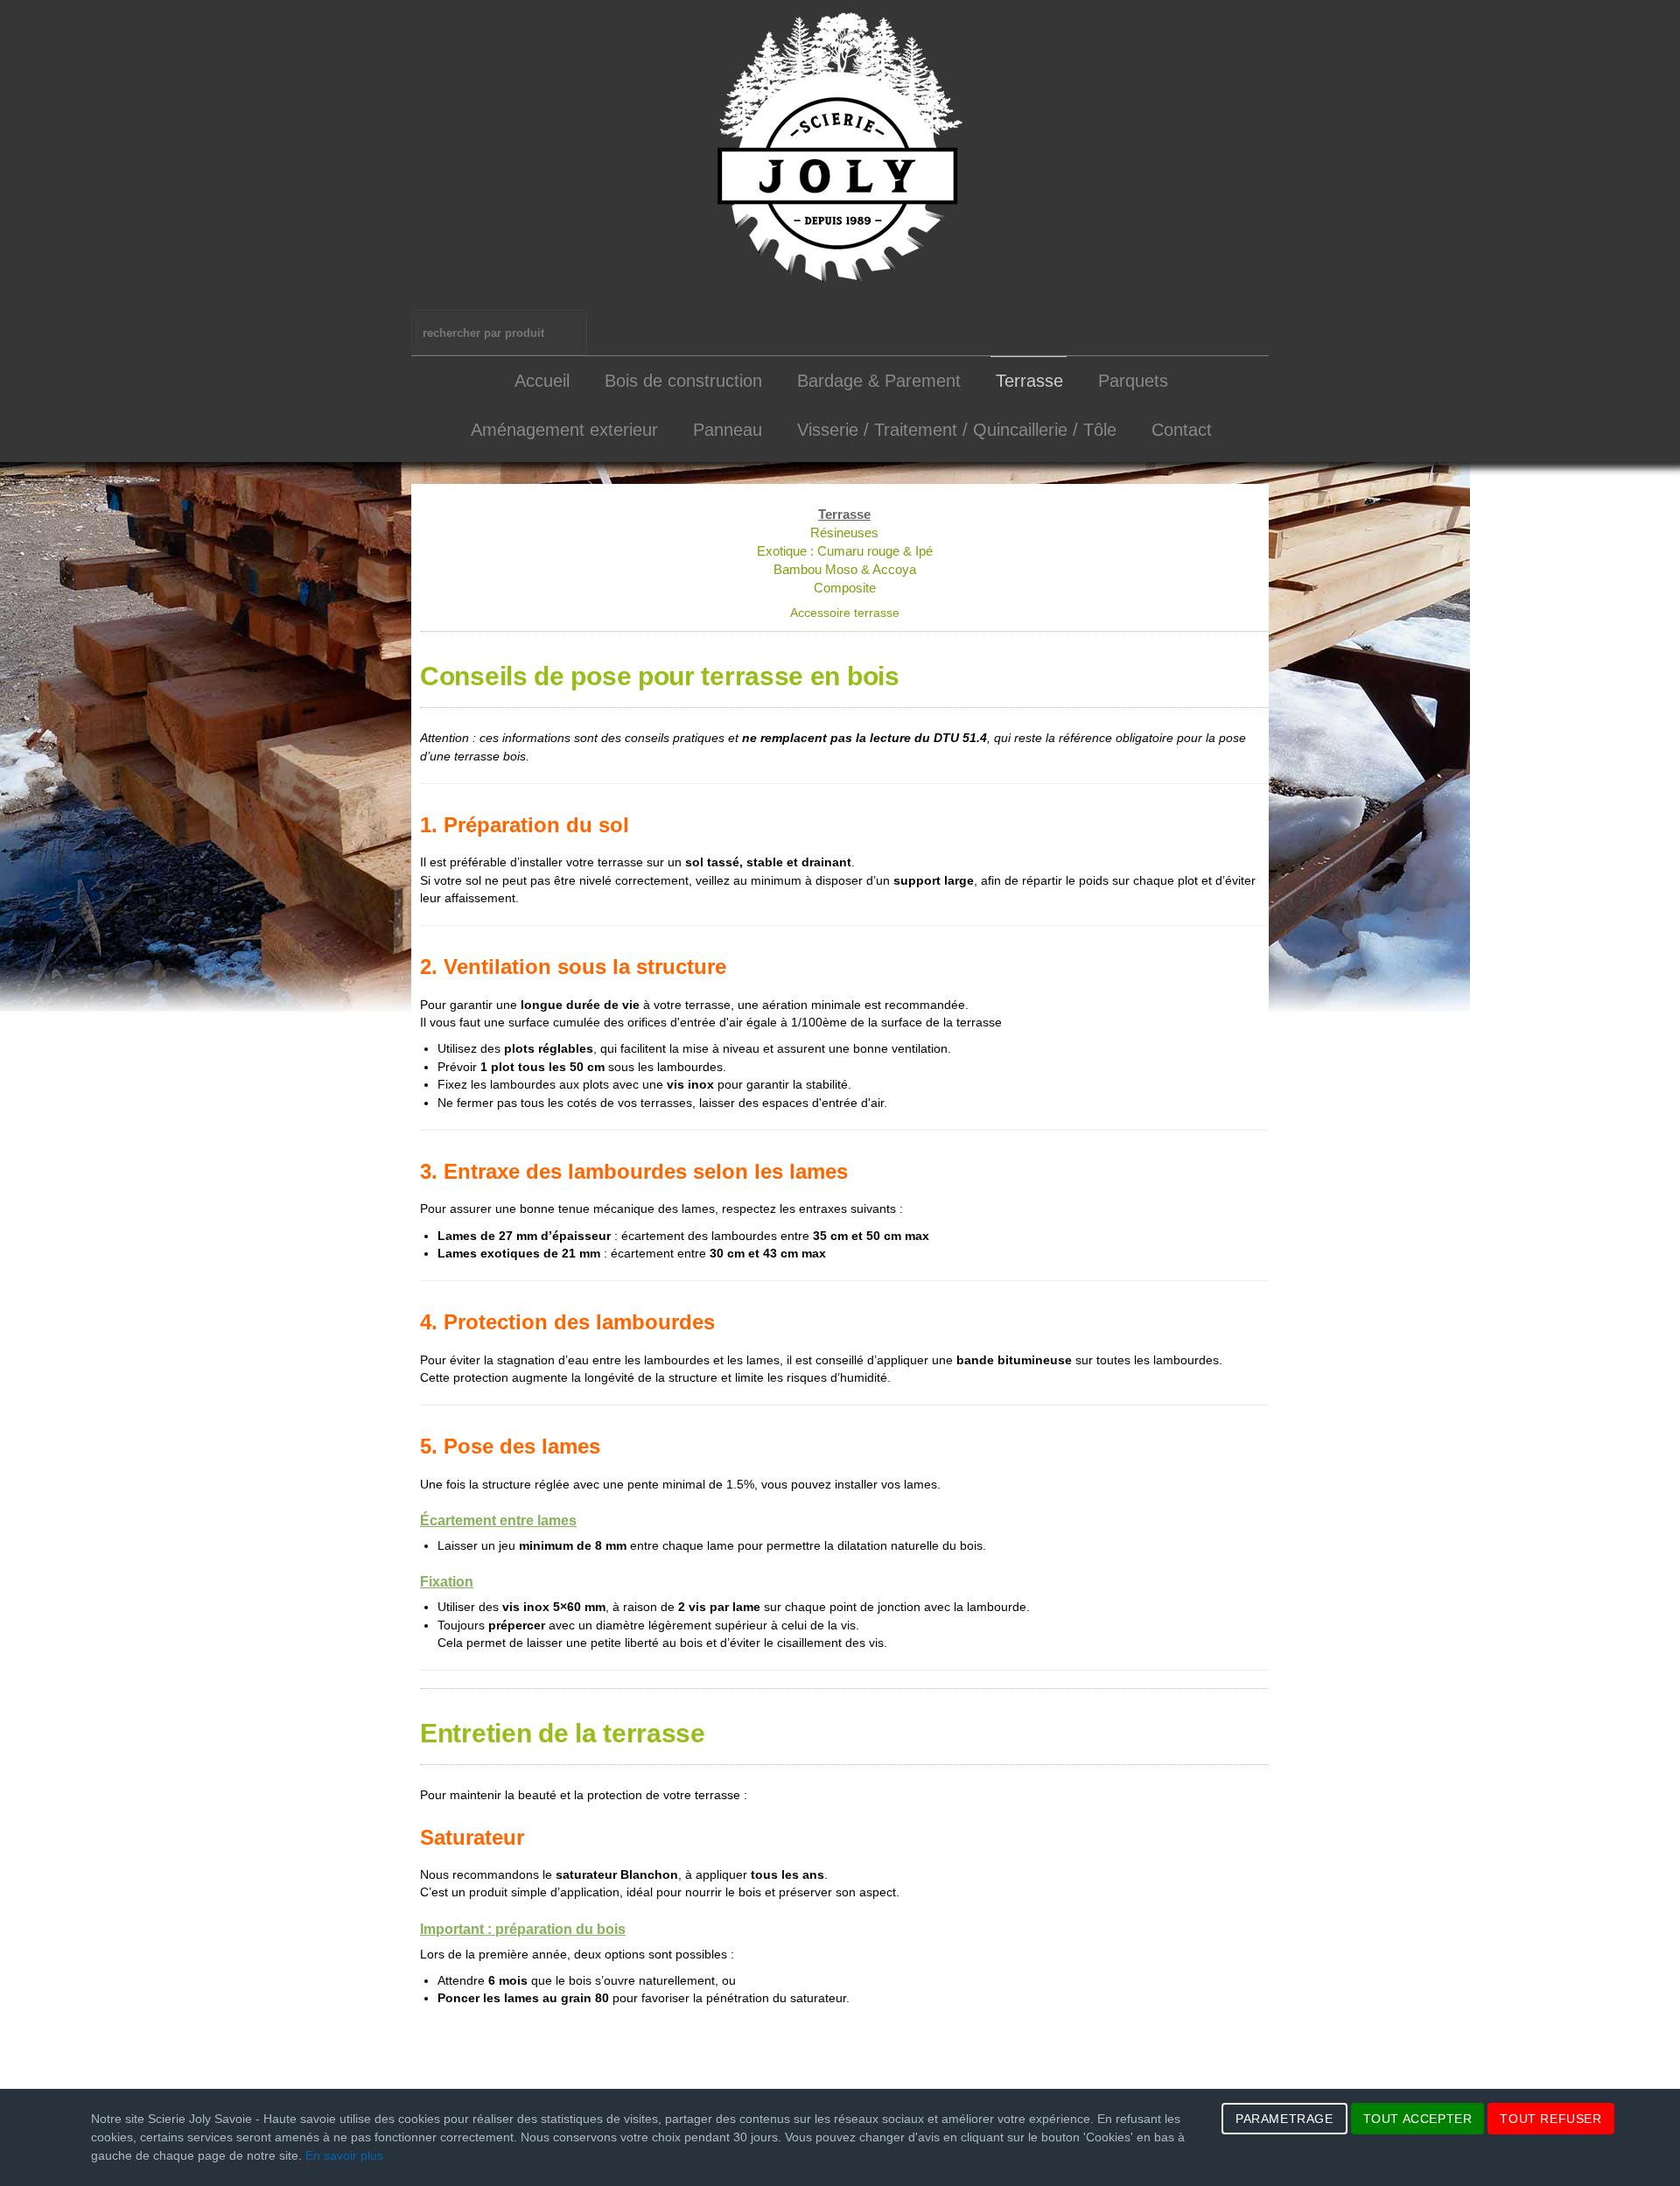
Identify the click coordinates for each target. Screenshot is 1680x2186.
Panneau (728, 430)
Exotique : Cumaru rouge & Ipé (845, 551)
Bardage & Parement (879, 381)
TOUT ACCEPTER (1418, 2119)
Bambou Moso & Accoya (845, 569)
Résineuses (844, 532)
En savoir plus (344, 2155)
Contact (1182, 430)
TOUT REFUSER (1550, 2119)
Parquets (1133, 381)
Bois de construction (683, 381)
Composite (845, 588)
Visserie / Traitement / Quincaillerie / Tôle (957, 430)
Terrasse (1029, 381)
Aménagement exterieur (564, 430)
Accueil (542, 381)
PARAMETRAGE (1284, 2119)
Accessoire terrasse (845, 613)
